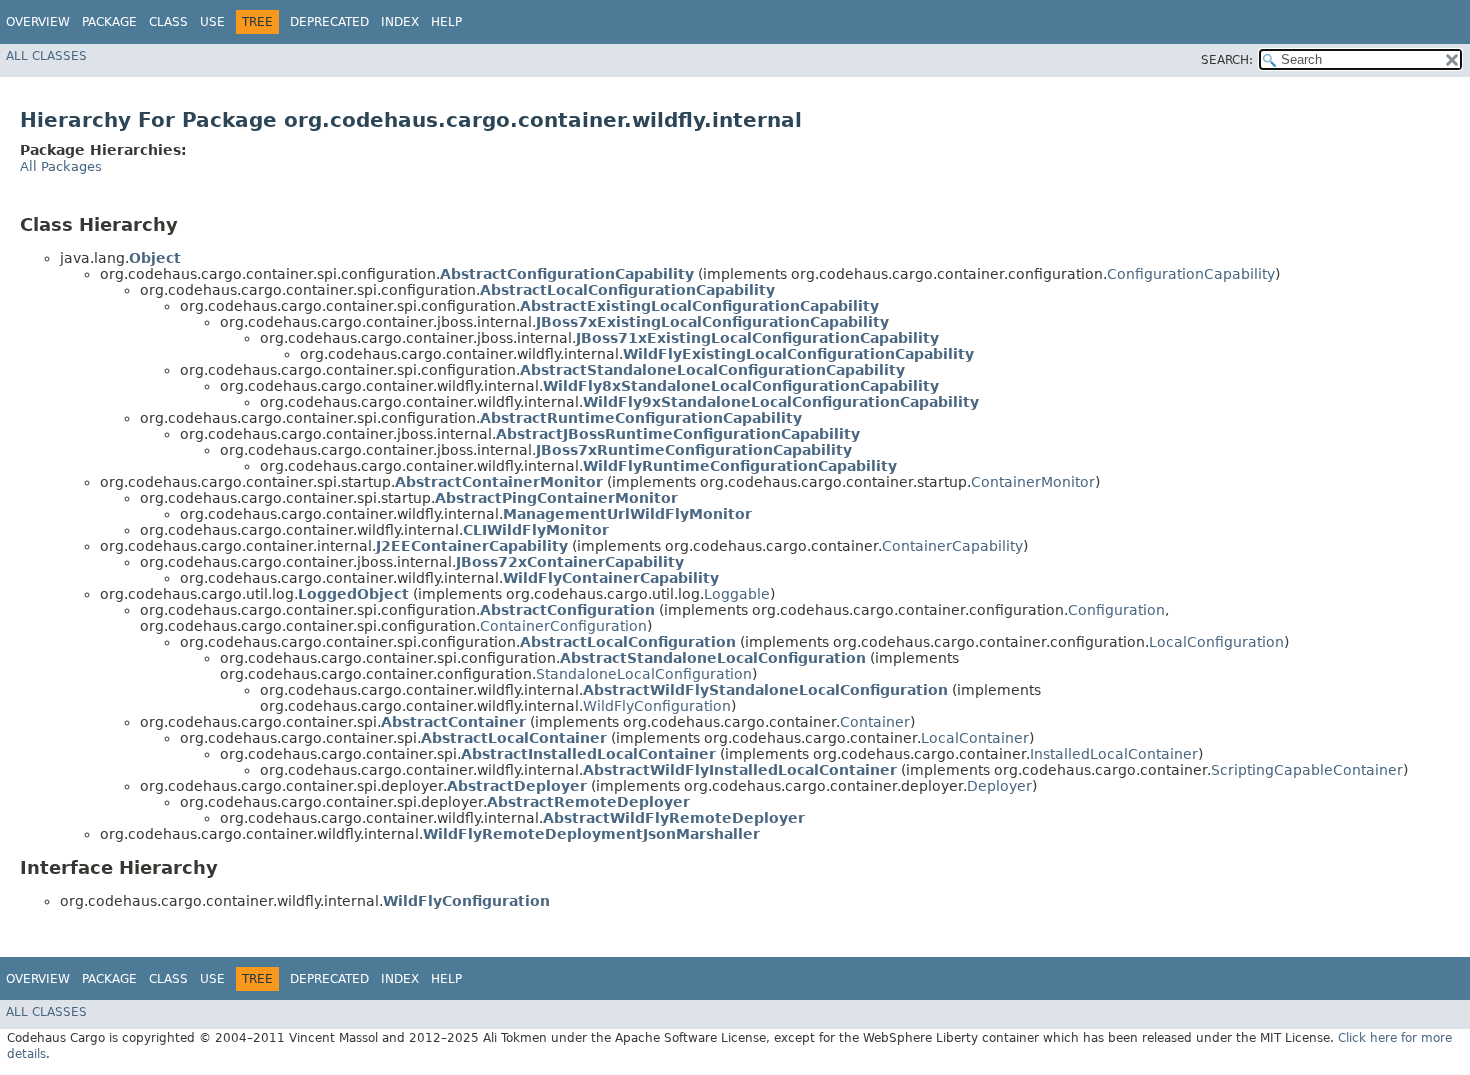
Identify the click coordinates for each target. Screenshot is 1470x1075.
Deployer (999, 786)
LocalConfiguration (1216, 642)
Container (875, 722)
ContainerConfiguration (563, 626)
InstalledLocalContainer (1114, 754)
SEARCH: (1227, 60)
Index (400, 22)
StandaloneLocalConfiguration (644, 674)
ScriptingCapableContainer (1307, 770)
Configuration (1116, 610)
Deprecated (329, 22)
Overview (38, 22)
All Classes (46, 56)
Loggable (737, 594)
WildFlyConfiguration (657, 706)
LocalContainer (975, 738)
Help (446, 22)
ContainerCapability (952, 546)
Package (109, 22)
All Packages (61, 166)
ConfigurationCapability (1191, 274)
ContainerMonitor (1033, 482)
